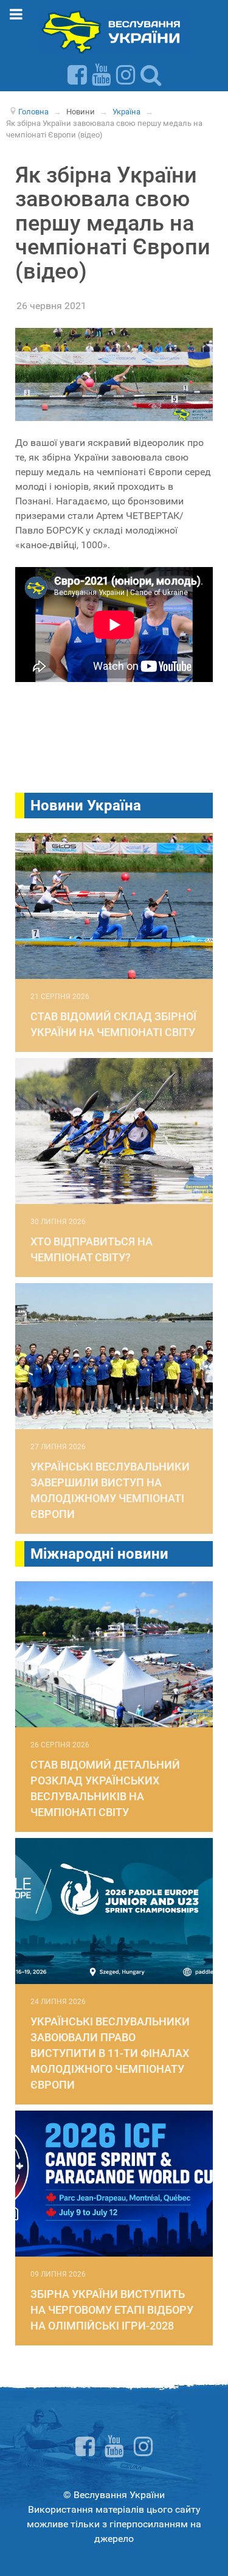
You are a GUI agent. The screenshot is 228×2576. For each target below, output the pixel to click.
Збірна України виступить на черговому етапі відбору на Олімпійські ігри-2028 (112, 2310)
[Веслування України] (114, 31)
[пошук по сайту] (151, 75)
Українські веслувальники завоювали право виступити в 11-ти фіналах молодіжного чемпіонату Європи (110, 2053)
